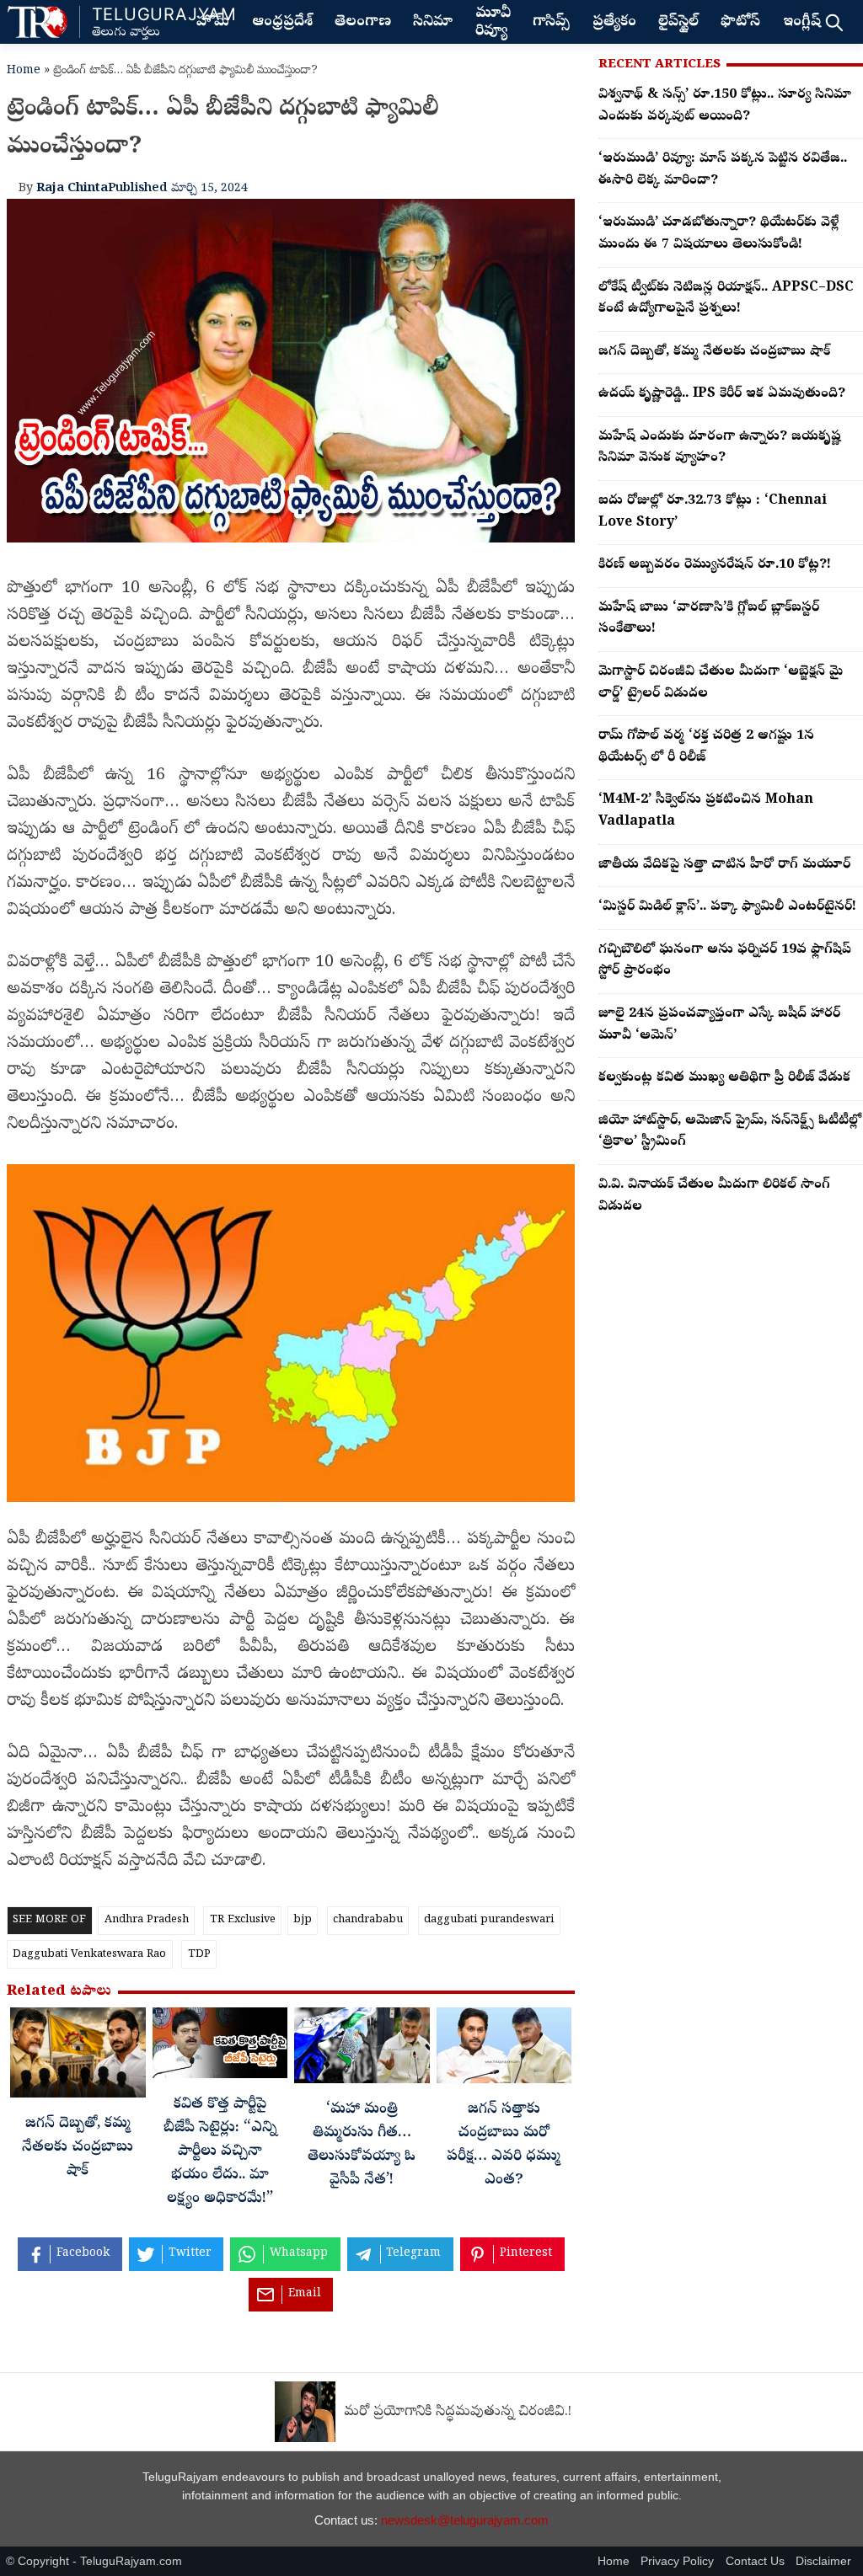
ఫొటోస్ (740, 23)
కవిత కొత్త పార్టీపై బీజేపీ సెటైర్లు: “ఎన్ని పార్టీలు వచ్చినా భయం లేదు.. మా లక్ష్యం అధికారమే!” (220, 2153)
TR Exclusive (243, 1920)
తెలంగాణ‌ (363, 23)
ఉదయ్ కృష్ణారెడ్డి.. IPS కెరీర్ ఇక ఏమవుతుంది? (722, 394)
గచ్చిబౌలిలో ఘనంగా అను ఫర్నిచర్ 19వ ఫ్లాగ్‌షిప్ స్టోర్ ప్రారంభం (725, 961)
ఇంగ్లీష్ (802, 23)
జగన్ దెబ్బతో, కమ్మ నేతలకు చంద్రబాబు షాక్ (78, 2148)
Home (24, 71)
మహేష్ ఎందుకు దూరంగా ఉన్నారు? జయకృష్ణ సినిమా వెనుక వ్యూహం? (720, 448)
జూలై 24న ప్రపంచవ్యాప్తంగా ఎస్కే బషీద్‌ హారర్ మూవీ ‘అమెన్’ (719, 1025)
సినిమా (433, 23)
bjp (303, 1920)
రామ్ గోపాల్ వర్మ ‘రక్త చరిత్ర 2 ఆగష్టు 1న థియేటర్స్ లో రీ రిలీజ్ (706, 747)
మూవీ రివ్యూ (493, 23)
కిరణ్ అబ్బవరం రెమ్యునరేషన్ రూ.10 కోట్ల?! (715, 565)
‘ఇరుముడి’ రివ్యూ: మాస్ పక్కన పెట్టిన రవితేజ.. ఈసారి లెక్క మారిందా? (723, 170)
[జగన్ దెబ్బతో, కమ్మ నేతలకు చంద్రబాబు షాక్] (78, 2057)
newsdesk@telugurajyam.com (465, 2520)
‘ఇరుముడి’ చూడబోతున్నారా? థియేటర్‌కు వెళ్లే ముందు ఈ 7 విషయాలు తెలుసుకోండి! (718, 234)
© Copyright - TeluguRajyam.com (94, 2561)
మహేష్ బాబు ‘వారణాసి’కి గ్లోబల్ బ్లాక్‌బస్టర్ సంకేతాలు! (709, 619)
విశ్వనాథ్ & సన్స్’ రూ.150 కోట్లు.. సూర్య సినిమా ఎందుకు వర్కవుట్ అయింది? (725, 106)
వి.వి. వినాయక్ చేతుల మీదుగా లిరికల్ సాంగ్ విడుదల (714, 1196)
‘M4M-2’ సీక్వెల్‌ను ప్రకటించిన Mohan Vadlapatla (706, 811)
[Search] (834, 22)
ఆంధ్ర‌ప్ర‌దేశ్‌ (282, 23)
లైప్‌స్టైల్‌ (678, 23)
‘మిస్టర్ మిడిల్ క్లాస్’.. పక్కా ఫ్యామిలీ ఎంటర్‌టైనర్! (727, 907)
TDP (199, 1955)
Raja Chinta (72, 189)
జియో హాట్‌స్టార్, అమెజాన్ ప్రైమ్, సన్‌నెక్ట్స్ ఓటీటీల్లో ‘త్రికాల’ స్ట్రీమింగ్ (730, 1132)
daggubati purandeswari (489, 1920)
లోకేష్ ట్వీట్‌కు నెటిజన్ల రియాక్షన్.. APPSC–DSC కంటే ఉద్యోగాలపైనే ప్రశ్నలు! (726, 299)
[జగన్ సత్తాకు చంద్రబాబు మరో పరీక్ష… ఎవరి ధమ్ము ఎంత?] (504, 2050)
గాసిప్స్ (551, 23)
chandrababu (368, 1920)
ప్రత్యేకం (614, 23)
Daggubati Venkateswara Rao (89, 1955)
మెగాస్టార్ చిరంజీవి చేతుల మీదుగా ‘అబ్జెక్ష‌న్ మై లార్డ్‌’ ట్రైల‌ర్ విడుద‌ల (721, 683)
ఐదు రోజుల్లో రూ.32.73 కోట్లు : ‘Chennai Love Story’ (713, 512)
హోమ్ (213, 23)
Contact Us (755, 2561)
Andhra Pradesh (147, 1920)
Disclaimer (823, 2561)
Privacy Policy (677, 2561)
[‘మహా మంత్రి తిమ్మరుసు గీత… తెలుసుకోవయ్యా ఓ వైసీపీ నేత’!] (362, 2050)
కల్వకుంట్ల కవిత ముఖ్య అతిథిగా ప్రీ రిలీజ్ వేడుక (724, 1078)
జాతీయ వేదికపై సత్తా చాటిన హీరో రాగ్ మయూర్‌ (724, 865)
